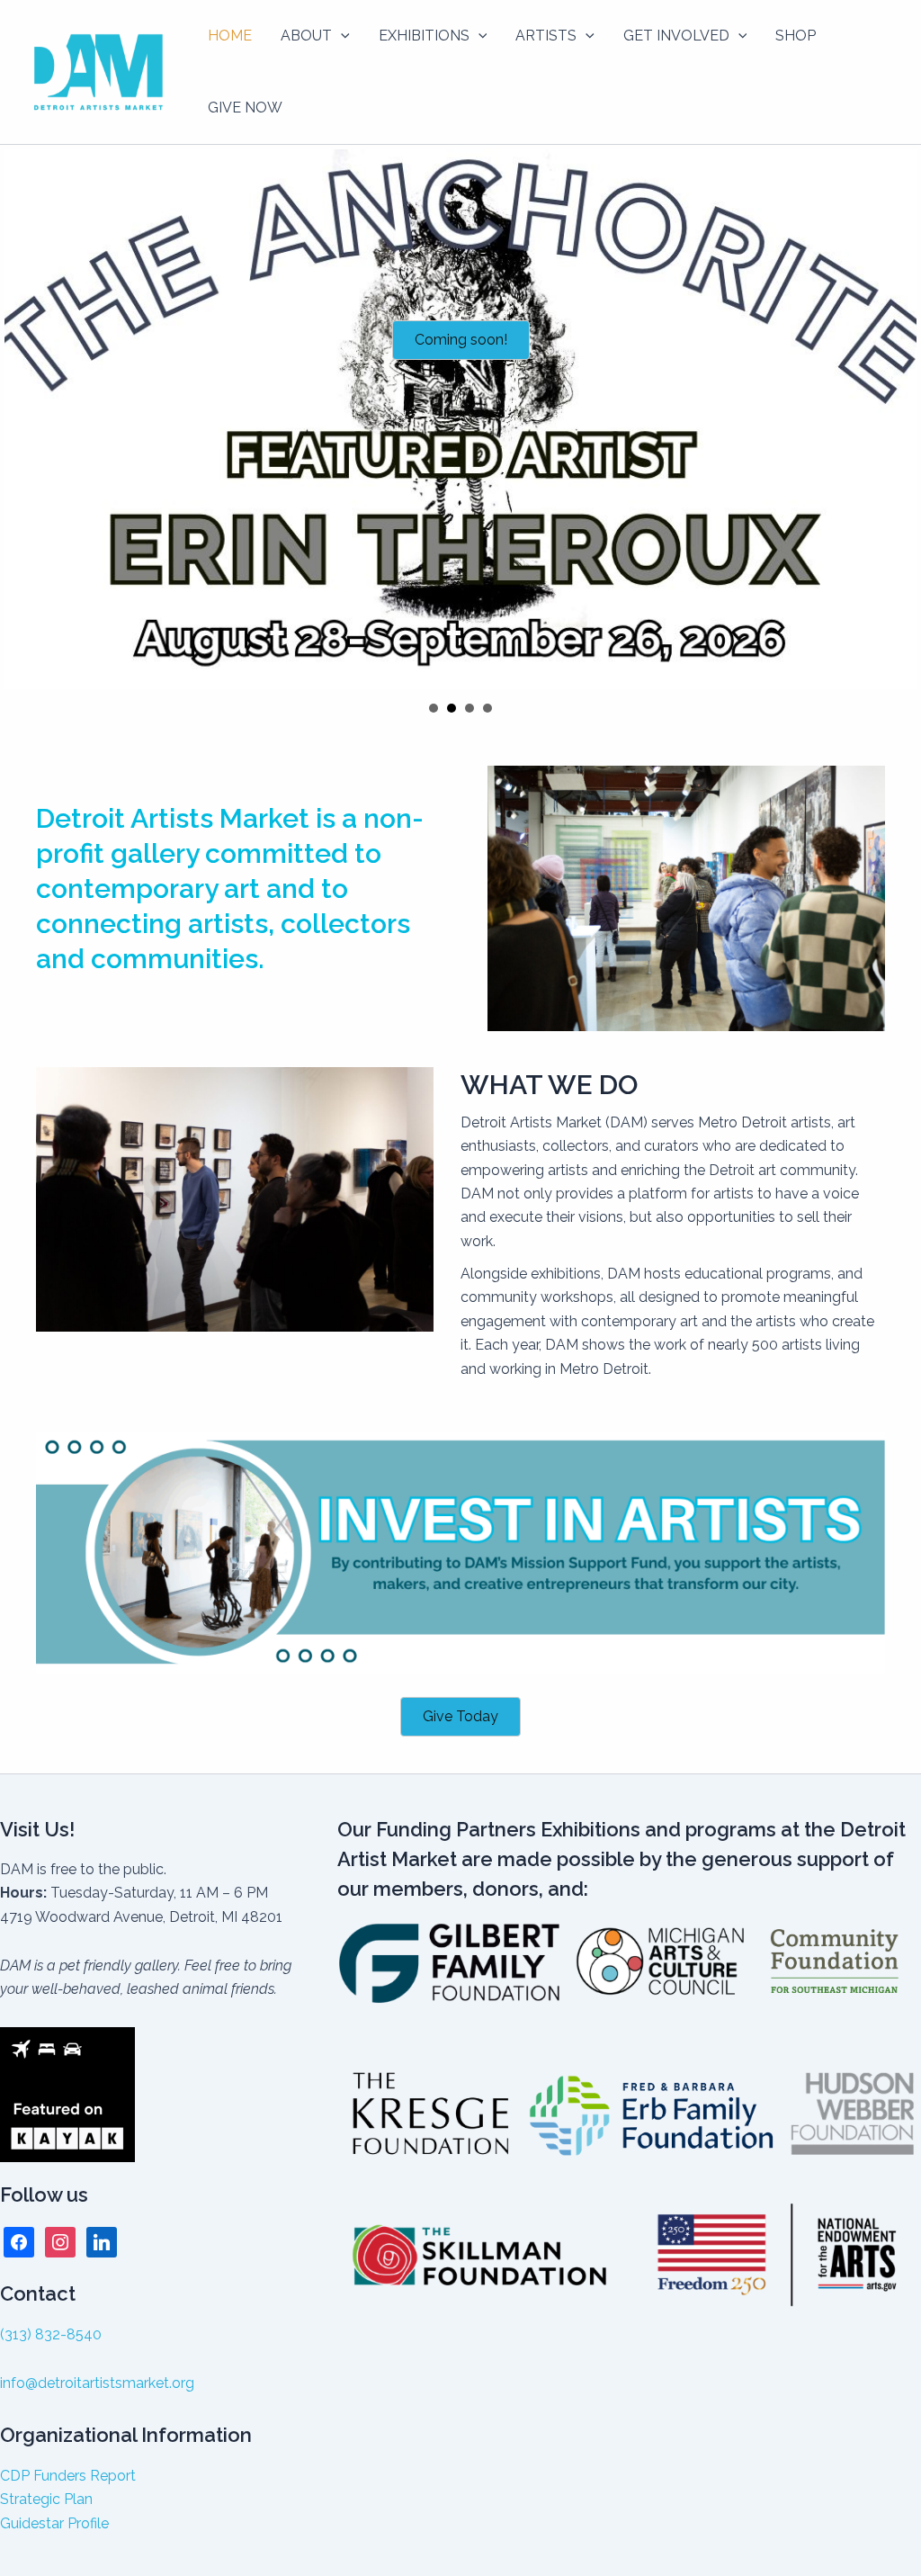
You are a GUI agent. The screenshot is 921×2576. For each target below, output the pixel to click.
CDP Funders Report (68, 2476)
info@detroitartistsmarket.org (97, 2383)
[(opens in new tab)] (460, 1552)
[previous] (23, 419)
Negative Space (434, 708)
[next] (898, 419)
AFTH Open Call (469, 708)
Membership (487, 708)
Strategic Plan (46, 2499)
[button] (341, 36)
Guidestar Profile (54, 2523)
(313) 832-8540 (51, 2334)
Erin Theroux (452, 708)
